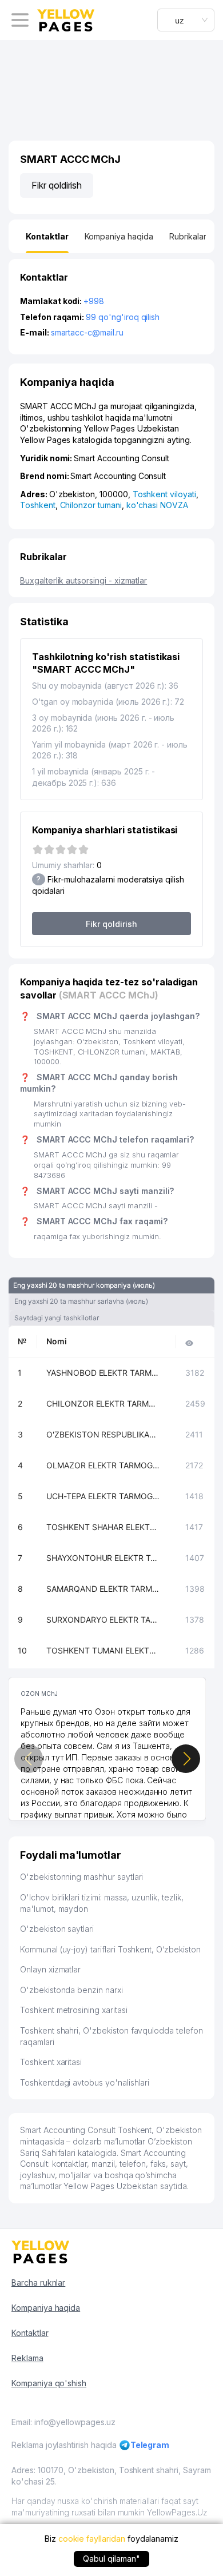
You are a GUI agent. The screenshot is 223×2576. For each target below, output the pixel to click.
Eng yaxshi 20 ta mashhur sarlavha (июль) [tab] (81, 1301)
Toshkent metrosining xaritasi (74, 2010)
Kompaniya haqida (46, 2308)
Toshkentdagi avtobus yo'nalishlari (85, 2082)
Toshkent (38, 505)
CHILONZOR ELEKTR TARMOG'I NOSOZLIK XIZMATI (103, 1403)
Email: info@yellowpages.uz (63, 2422)
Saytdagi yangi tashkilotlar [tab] (57, 1318)
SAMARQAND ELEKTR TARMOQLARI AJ (103, 1589)
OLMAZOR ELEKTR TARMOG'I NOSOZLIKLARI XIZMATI (103, 1465)
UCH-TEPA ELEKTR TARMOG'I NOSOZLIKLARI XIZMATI (103, 1496)
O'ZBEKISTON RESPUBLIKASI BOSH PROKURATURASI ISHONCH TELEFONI (103, 1434)
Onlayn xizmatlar (50, 1969)
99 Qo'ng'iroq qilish (123, 317)
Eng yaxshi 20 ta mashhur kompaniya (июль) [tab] (84, 1285)
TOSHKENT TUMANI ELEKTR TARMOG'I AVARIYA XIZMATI (103, 1650)
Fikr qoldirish (57, 185)
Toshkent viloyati (164, 494)
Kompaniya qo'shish (49, 2383)
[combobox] (186, 20)
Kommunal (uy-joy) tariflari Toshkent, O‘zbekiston (110, 1949)
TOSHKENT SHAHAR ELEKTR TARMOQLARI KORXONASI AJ (103, 1527)
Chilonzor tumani (91, 505)
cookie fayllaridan (92, 2539)
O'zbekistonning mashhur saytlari (81, 1877)
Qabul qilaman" (111, 2559)
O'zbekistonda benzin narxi (71, 1990)
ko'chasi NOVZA (157, 505)
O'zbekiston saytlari (57, 1929)
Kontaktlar (30, 2333)
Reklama (27, 2358)
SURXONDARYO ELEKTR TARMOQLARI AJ (103, 1620)
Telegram (150, 2445)
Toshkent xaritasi (51, 2062)
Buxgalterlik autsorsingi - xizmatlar (83, 580)
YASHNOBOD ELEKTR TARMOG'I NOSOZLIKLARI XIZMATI (103, 1373)
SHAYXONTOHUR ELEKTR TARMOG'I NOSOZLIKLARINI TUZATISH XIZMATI (103, 1558)
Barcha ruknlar (38, 2283)
